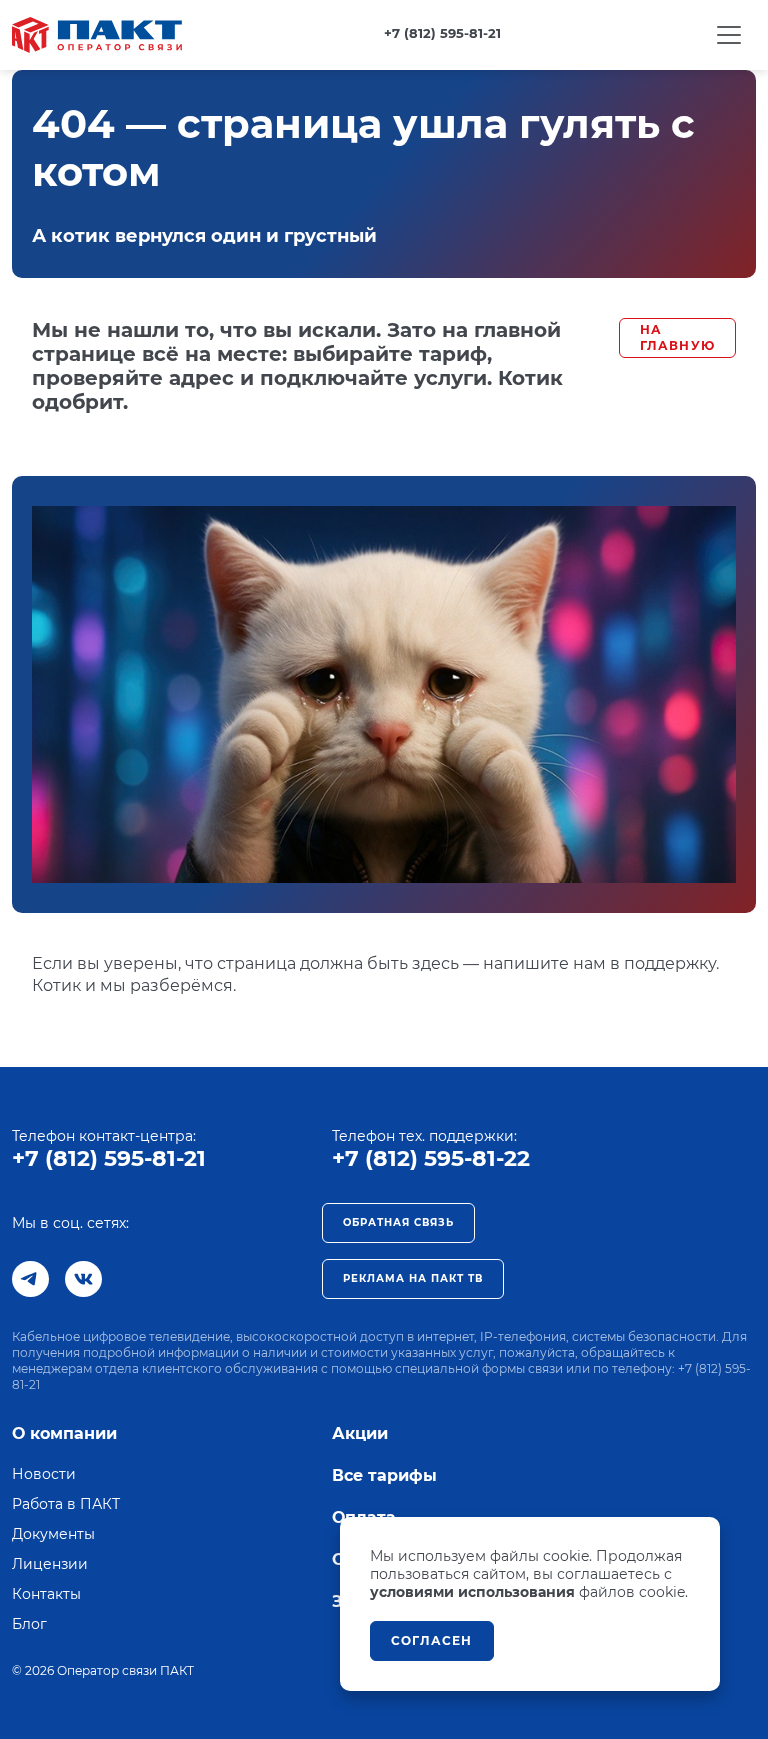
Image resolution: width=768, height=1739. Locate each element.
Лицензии (50, 1564)
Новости (44, 1474)
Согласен (432, 1640)
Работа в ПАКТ (66, 1504)
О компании (64, 1433)
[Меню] (729, 35)
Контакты (46, 1594)
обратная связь (398, 1222)
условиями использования (472, 1592)
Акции (360, 1433)
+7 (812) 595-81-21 (109, 1158)
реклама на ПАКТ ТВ (413, 1278)
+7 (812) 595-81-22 (431, 1158)
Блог (29, 1624)
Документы (53, 1534)
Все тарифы (384, 1475)
